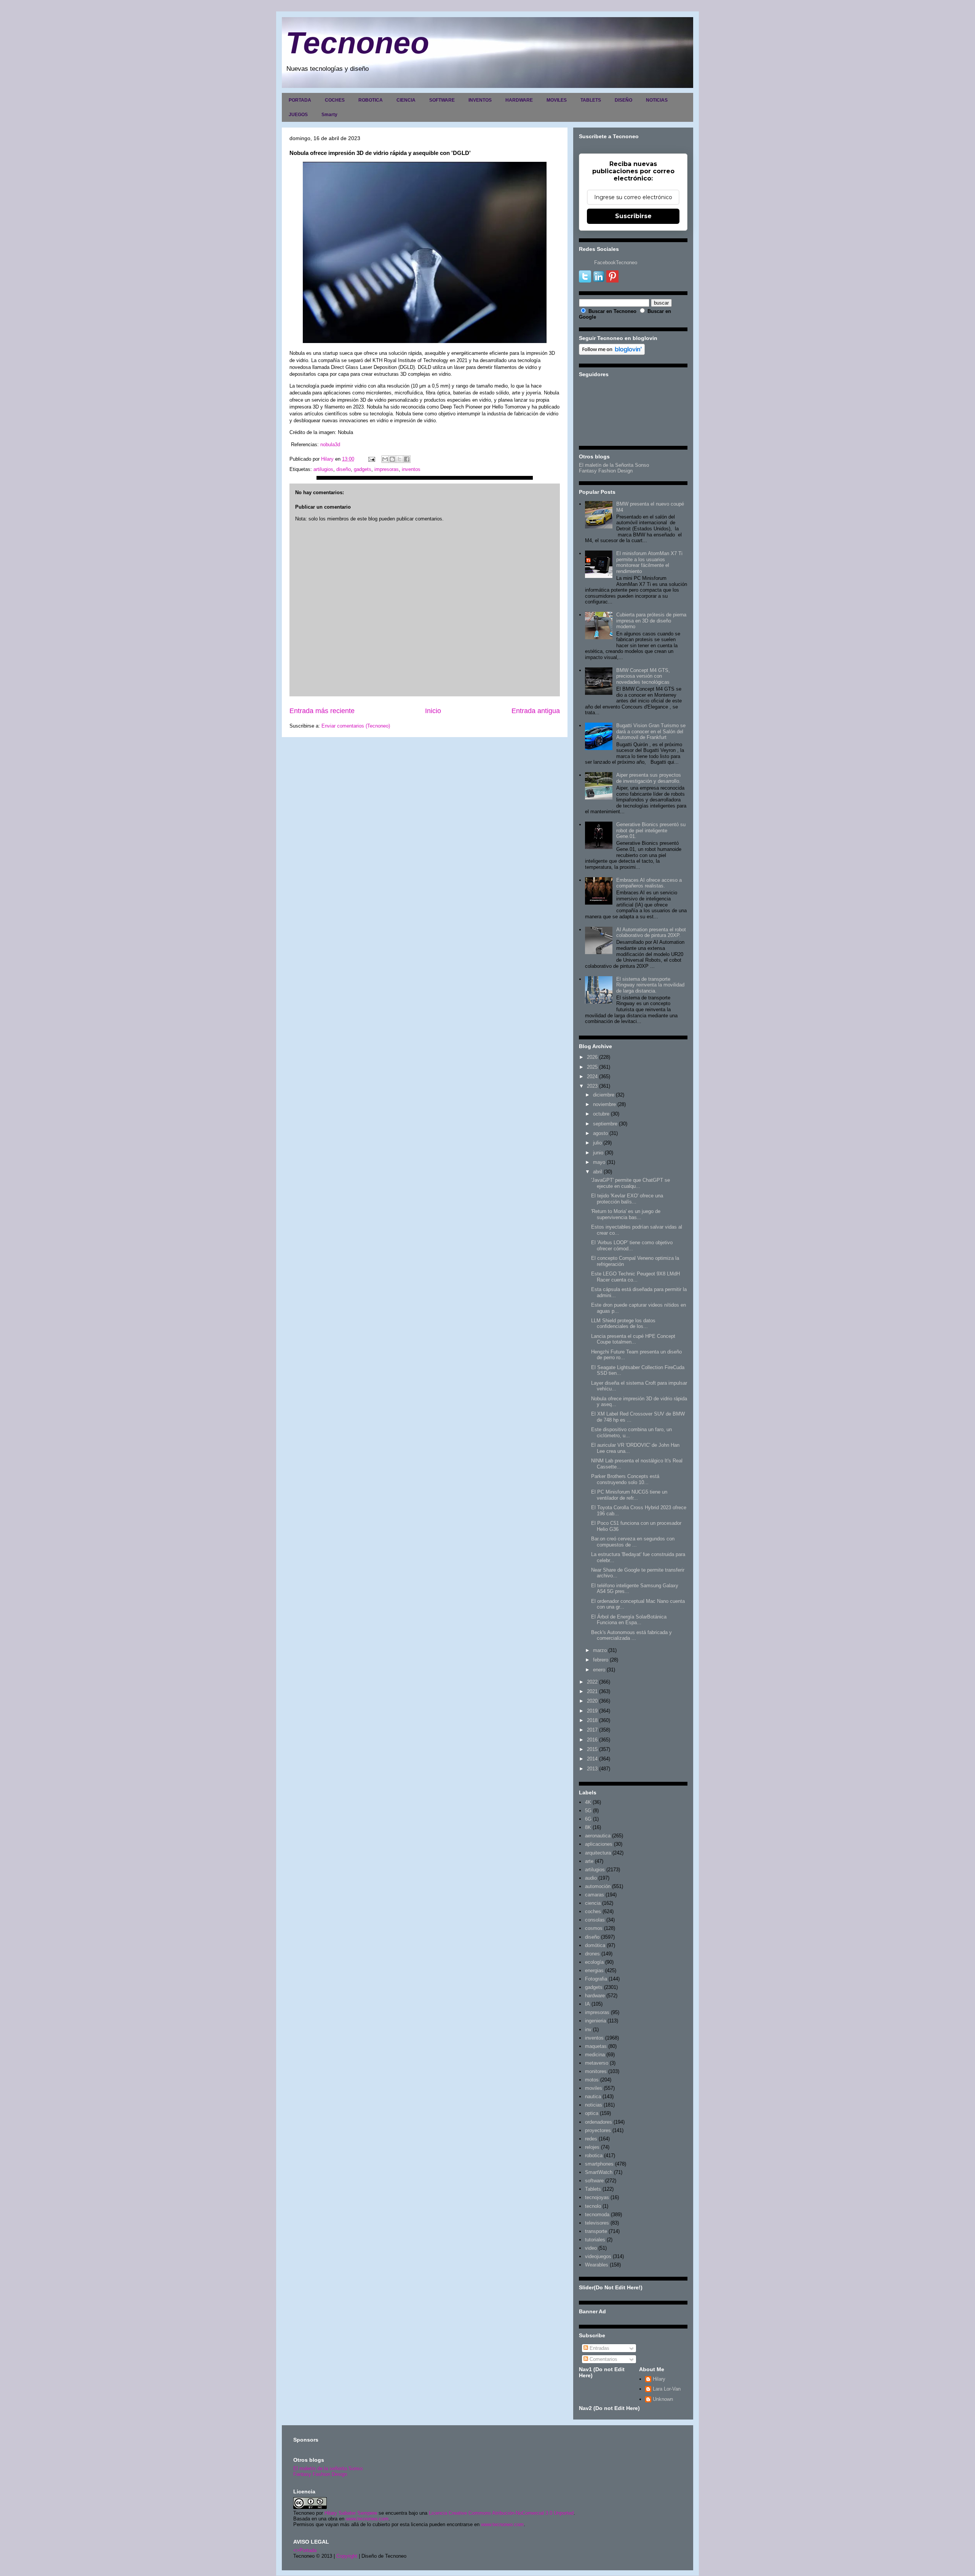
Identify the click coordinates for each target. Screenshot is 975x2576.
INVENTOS (480, 100)
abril (598, 1172)
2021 (592, 1691)
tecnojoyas (597, 2197)
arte (589, 1861)
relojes (592, 2147)
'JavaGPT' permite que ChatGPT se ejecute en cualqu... (631, 1183)
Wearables (597, 2265)
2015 (592, 1749)
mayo (599, 1162)
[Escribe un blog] (392, 459)
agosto (600, 1133)
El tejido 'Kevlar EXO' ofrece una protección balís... (627, 1199)
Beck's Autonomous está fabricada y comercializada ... (631, 1635)
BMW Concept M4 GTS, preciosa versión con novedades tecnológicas (643, 676)
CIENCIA (406, 100)
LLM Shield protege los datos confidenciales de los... (623, 1324)
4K (588, 1802)
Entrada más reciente (322, 711)
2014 (592, 1759)
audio (591, 1878)
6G (588, 1819)
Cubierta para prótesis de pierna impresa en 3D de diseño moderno (651, 621)
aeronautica (598, 1836)
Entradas (599, 2348)
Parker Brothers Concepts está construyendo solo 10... (625, 1479)
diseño (344, 469)
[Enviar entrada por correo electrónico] (371, 459)
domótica (595, 1945)
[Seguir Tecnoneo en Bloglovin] (612, 353)
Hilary (659, 2379)
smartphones (599, 2164)
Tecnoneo (357, 43)
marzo (600, 1650)
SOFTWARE (442, 100)
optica (592, 2113)
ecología (594, 1962)
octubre (601, 1114)
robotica (594, 2155)
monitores (596, 2071)
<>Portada (305, 2550)
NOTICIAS (657, 100)
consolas (595, 1920)
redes (591, 2139)
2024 (592, 1077)
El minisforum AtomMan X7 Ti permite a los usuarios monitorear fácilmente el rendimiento (649, 562)
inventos (411, 469)
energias (594, 1970)
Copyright (347, 2556)
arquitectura (598, 1853)
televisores (597, 2223)
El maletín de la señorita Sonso (328, 2468)
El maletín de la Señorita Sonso (614, 465)
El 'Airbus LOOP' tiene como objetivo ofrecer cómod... (632, 1246)
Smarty (329, 115)
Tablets (593, 2189)
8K (588, 1827)
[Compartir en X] (400, 459)
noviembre (604, 1104)
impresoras (387, 469)
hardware (595, 1996)
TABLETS (591, 100)
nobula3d (330, 444)
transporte (596, 2231)
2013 (592, 1769)
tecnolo (593, 2206)
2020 (592, 1701)
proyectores (598, 2130)
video (591, 2248)
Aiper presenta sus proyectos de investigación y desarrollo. (649, 778)
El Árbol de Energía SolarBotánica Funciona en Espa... (629, 1620)
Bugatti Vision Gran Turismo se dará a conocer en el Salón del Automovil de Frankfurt (651, 731)
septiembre (605, 1124)
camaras (595, 1895)
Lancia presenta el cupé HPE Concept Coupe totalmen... (633, 1339)
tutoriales (595, 2240)
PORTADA (300, 100)
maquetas (596, 2046)
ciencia (593, 1903)
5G (588, 1811)
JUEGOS (298, 115)
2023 (592, 1086)
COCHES (335, 100)
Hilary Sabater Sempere (351, 2513)
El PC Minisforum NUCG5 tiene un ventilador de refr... (629, 1495)
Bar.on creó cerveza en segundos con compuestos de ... (633, 1542)
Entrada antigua (536, 711)
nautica (593, 2096)
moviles (594, 2088)
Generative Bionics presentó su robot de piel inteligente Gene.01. (651, 830)
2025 (592, 1067)
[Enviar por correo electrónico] (385, 459)
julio (597, 1143)
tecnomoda (597, 2214)
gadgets (363, 469)
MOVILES (557, 100)
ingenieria (595, 2021)
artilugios (323, 469)
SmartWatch (599, 2172)
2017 (592, 1730)
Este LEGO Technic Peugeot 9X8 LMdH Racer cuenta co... (635, 1277)
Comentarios (603, 2359)
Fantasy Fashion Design (606, 471)
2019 (592, 1711)
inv (588, 2029)
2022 (592, 1682)
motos (592, 2080)
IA (587, 2004)
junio (598, 1153)
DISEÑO (623, 100)
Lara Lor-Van (667, 2389)
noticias (594, 2105)
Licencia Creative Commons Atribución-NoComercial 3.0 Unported (501, 2513)
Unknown (663, 2399)
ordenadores (599, 2122)
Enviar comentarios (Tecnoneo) (356, 726)
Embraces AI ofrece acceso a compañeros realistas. (649, 883)
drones (592, 1954)
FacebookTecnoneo (616, 263)
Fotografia (596, 1979)
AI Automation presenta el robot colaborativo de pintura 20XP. (651, 933)
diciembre (604, 1095)
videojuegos (598, 2256)
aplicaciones (599, 1844)
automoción (598, 1886)
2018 (592, 1720)
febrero (601, 1660)
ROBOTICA (371, 100)
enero (599, 1670)
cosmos (594, 1928)
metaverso (597, 2063)
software (594, 2181)
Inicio (433, 711)
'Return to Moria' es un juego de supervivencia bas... (626, 1214)
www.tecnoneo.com (367, 2519)
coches (593, 1911)
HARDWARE (519, 100)
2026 (592, 1057)
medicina (595, 2055)
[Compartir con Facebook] (407, 459)
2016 (592, 1740)
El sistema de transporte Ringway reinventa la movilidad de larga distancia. (650, 985)
